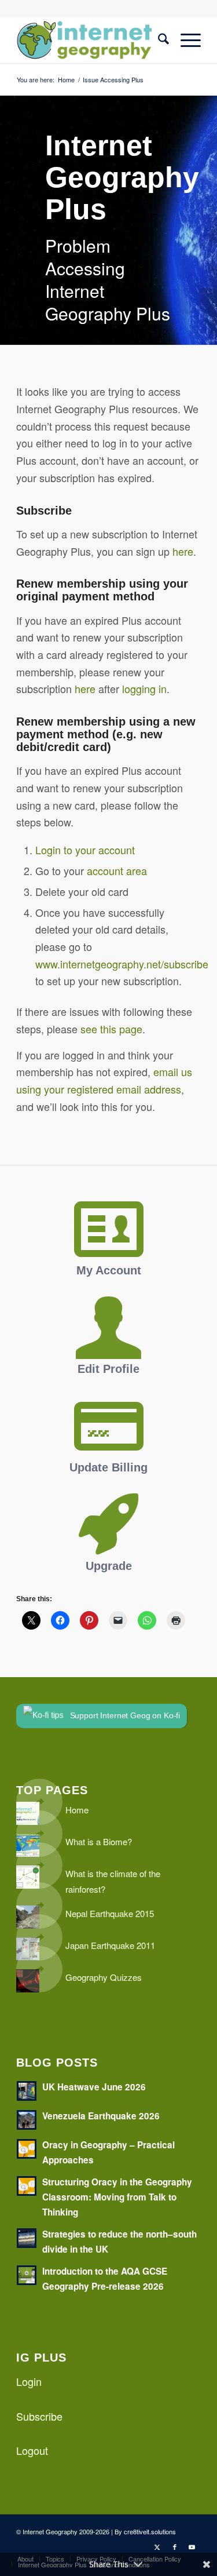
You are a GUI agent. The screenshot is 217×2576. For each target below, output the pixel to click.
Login (29, 2381)
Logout (32, 2450)
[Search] (158, 40)
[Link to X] (157, 2546)
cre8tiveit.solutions (150, 2531)
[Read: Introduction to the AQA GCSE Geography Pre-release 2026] (27, 2275)
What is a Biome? (99, 1841)
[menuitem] (158, 40)
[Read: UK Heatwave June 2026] (27, 2091)
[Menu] (185, 40)
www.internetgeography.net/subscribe (122, 964)
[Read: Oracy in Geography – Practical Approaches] (27, 2149)
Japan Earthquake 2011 (110, 1945)
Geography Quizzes (104, 1977)
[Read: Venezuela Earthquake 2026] (27, 2120)
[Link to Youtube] (192, 2546)
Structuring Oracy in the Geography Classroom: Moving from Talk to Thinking (117, 2197)
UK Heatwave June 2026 (94, 2087)
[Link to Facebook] (175, 2546)
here (183, 551)
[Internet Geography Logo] (90, 40)
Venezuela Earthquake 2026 (101, 2116)
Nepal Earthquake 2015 (110, 1913)
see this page (111, 1029)
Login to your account (85, 850)
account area (117, 870)
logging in (144, 688)
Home (77, 1810)
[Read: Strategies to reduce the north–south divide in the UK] (27, 2238)
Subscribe (39, 2416)
